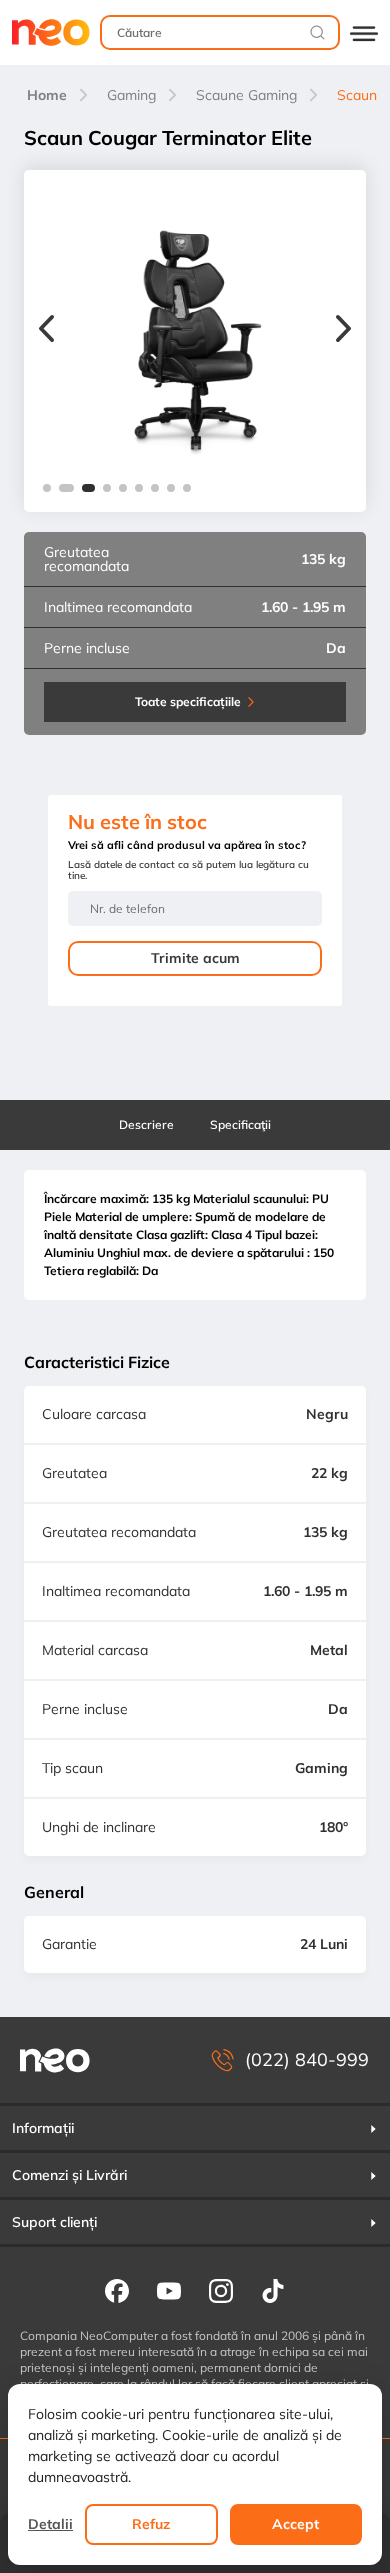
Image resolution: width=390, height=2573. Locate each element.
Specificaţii (240, 1124)
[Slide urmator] (343, 331)
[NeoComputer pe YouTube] (169, 2290)
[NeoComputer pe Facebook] (117, 2290)
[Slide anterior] (46, 331)
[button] (47, 488)
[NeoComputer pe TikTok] (273, 2290)
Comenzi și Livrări (69, 2175)
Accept (295, 2524)
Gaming (131, 95)
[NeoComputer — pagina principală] (55, 2060)
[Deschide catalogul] (364, 32)
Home (47, 95)
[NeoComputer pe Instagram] (221, 2290)
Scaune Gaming (246, 95)
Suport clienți (54, 2222)
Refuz (151, 2524)
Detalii (50, 2524)
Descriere (146, 1124)
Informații (43, 2128)
